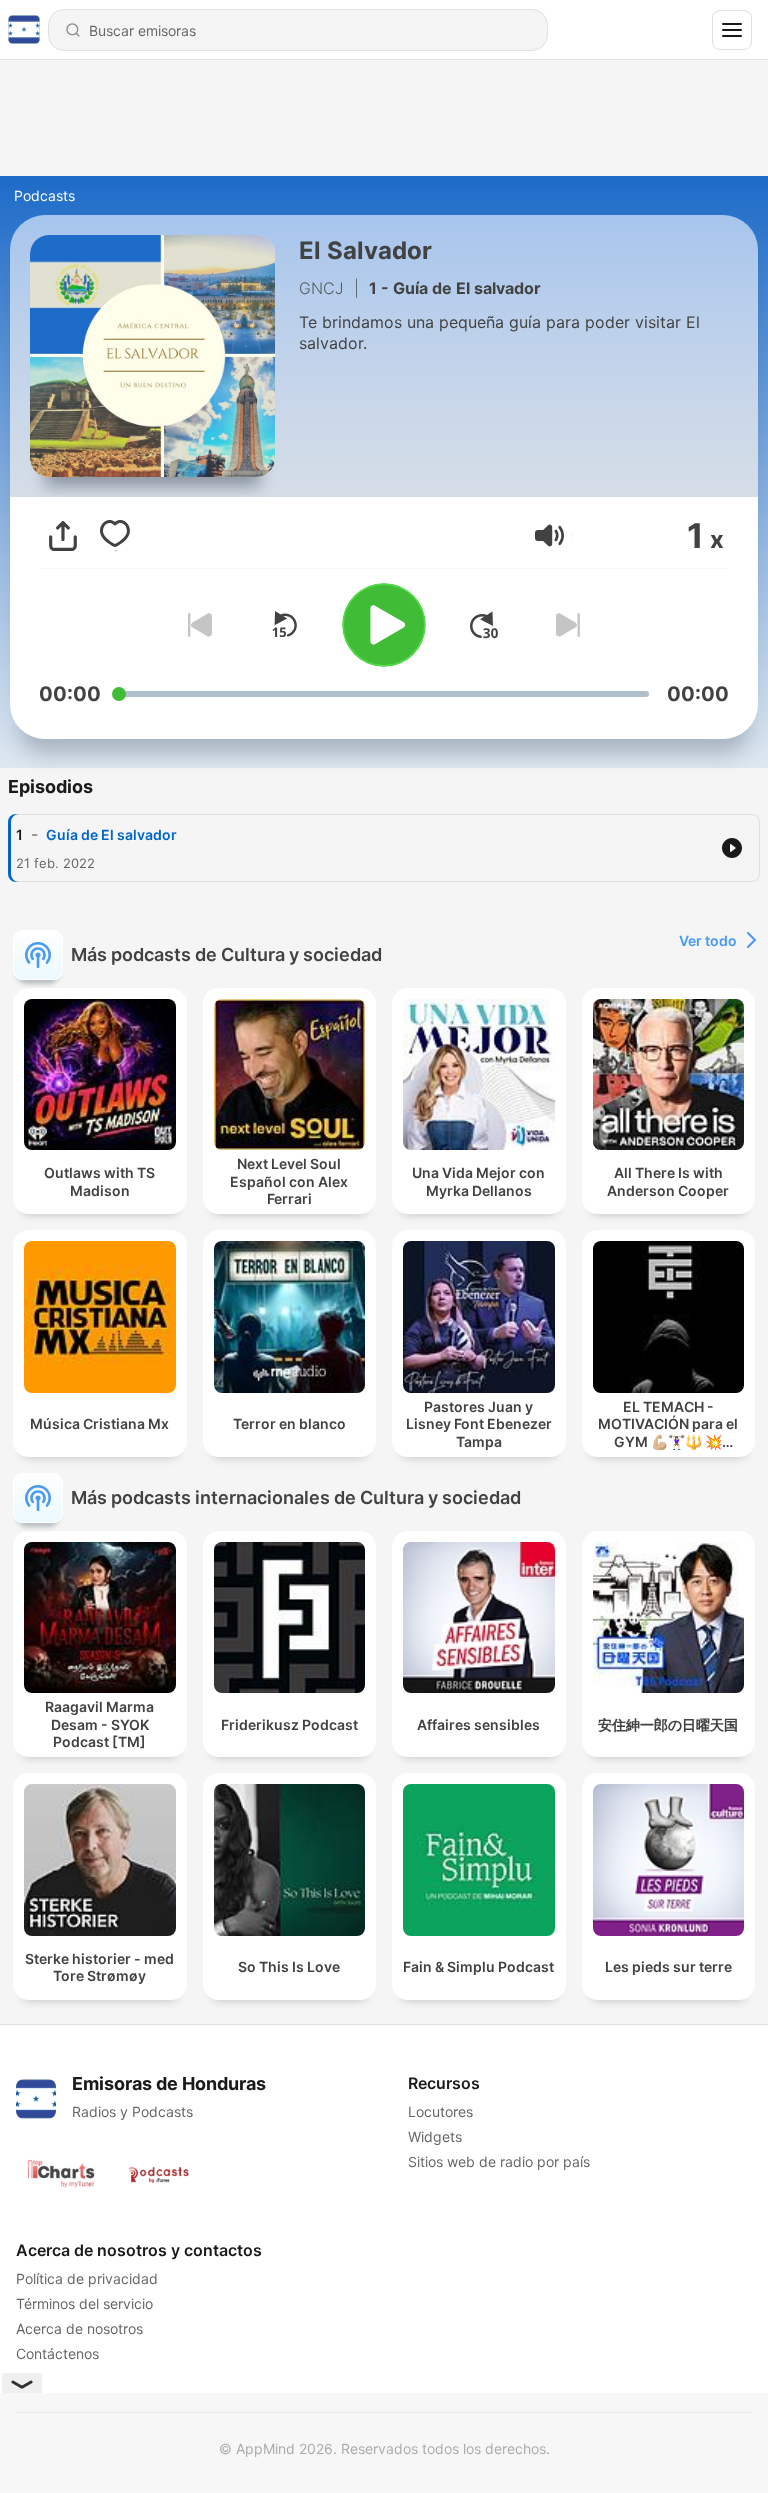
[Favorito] (115, 536)
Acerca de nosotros (79, 2328)
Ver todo (708, 940)
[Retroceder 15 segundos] (284, 625)
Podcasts (44, 195)
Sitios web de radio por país (499, 2161)
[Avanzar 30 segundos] (484, 625)
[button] (549, 535)
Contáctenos (57, 2353)
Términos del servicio (84, 2303)
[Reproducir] (384, 625)
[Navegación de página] (732, 30)
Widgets (435, 2136)
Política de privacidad (87, 2278)
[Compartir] (63, 536)
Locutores (440, 2111)
